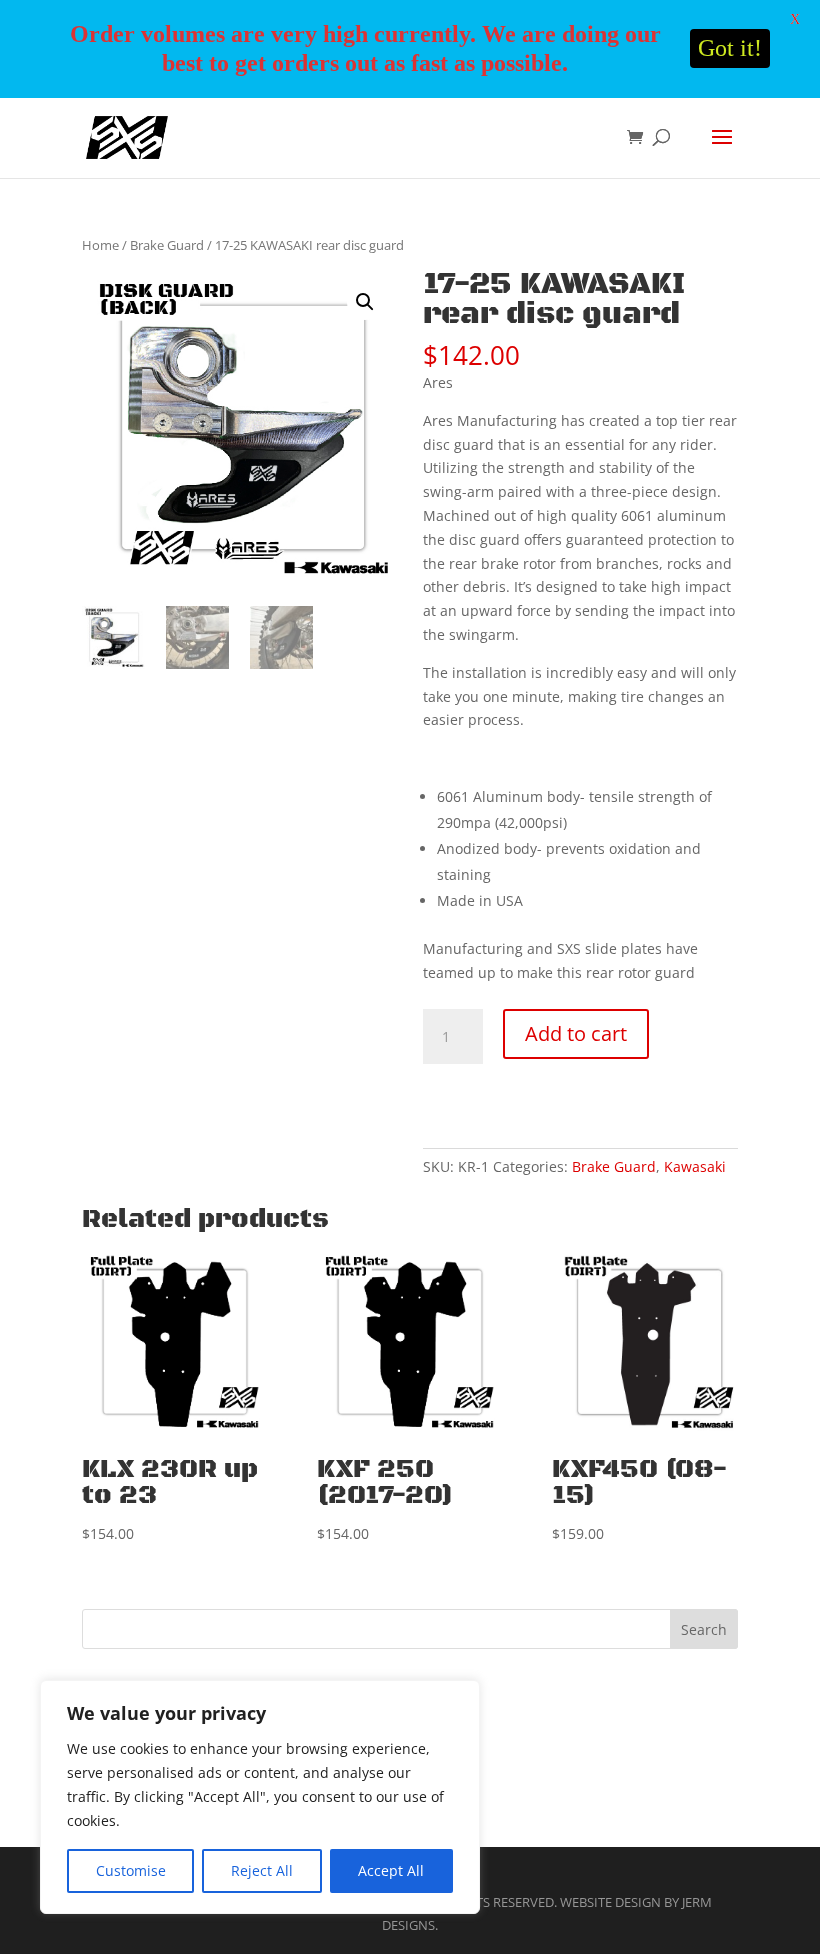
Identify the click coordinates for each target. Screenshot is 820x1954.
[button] (365, 302)
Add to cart (576, 1033)
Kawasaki (695, 1166)
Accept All (391, 1870)
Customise (131, 1870)
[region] (260, 1797)
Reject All (262, 1870)
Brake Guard (167, 245)
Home (100, 245)
